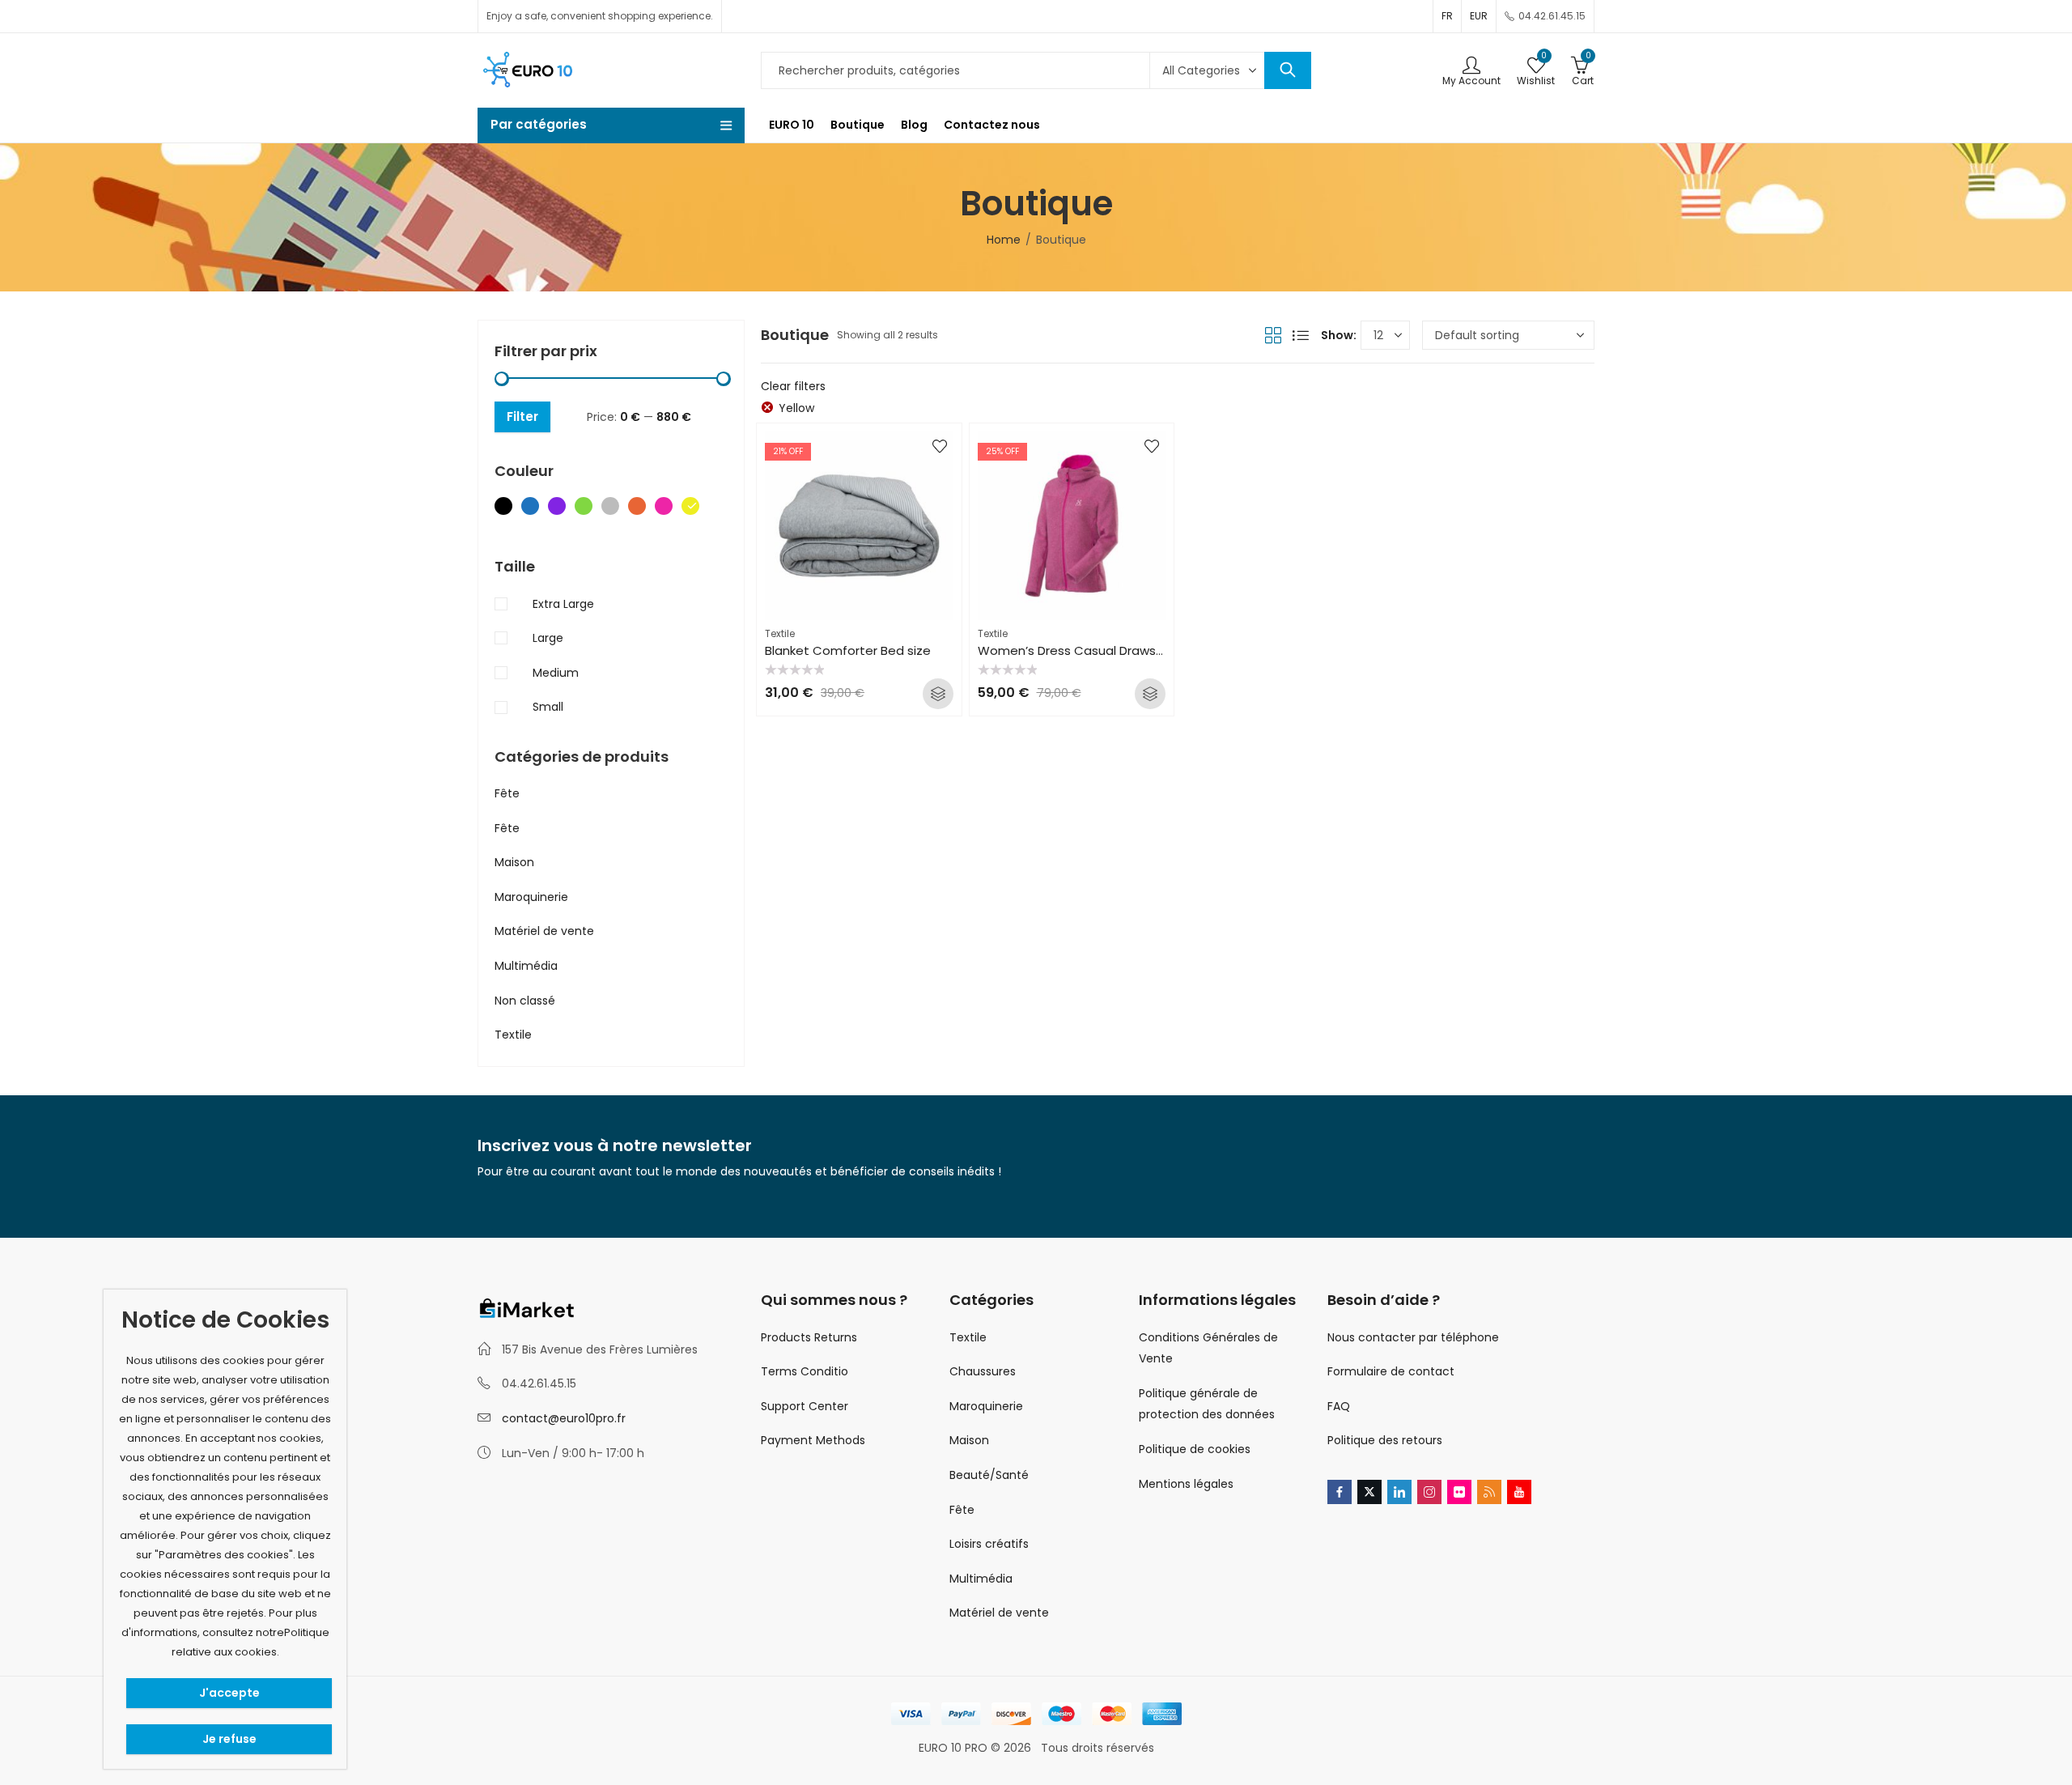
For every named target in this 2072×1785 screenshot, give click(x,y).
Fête (507, 793)
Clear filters (793, 386)
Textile (780, 633)
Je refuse (229, 1739)
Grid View (1273, 335)
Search (1288, 70)
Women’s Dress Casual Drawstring (1081, 650)
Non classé (525, 1001)
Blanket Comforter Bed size (848, 650)
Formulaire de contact (1391, 1371)
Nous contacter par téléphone (1413, 1337)
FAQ (1339, 1406)
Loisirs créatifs (989, 1544)
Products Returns (809, 1337)
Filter (522, 416)
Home (1004, 240)
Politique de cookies (1195, 1449)
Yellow (796, 408)
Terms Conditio (805, 1371)
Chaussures (983, 1371)
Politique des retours (1385, 1440)
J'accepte (229, 1693)
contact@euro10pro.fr (564, 1418)
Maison (514, 862)
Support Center (805, 1406)
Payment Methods (813, 1440)
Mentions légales (1186, 1484)
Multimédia (526, 966)
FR (1447, 16)
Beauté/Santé (989, 1475)
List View (1301, 335)
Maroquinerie (531, 897)
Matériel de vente (544, 931)
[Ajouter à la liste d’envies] (940, 446)
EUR (1479, 16)
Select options (938, 694)
